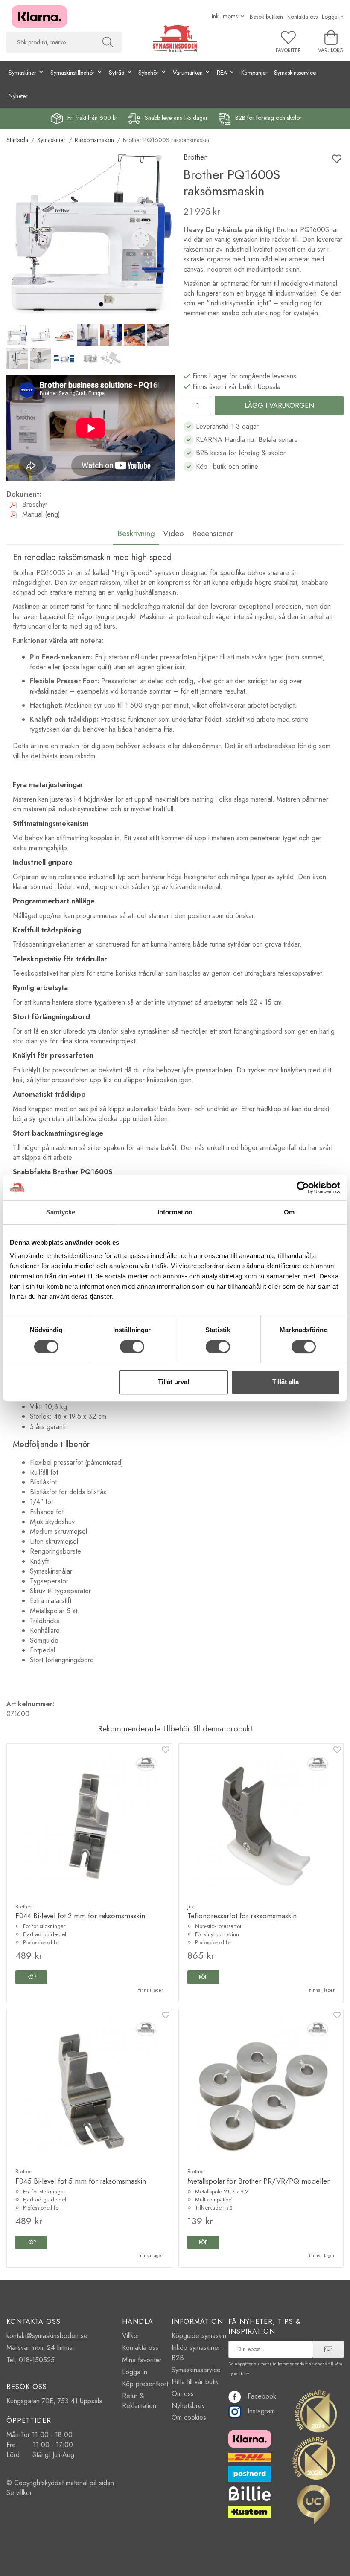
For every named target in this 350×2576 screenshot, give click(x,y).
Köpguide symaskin (199, 2336)
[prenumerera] (328, 2349)
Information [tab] (175, 1212)
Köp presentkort (145, 2384)
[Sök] (108, 42)
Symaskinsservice (295, 73)
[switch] (132, 1347)
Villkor (131, 2336)
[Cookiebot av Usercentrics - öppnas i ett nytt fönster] (303, 1188)
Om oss (183, 2394)
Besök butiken (266, 17)
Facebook (262, 2396)
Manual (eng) (40, 514)
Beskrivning (136, 533)
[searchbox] (50, 42)
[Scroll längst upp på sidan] (332, 2564)
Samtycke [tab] (61, 1212)
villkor (24, 2493)
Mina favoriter (142, 2360)
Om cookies (189, 2418)
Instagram (261, 2411)
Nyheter (18, 96)
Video (174, 533)
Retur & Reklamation (139, 2401)
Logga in (333, 17)
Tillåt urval (174, 1382)
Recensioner (213, 533)
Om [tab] (289, 1212)
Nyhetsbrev (188, 2406)
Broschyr (34, 504)
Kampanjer (254, 73)
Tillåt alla (286, 1382)
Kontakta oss (302, 17)
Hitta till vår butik (195, 2382)
